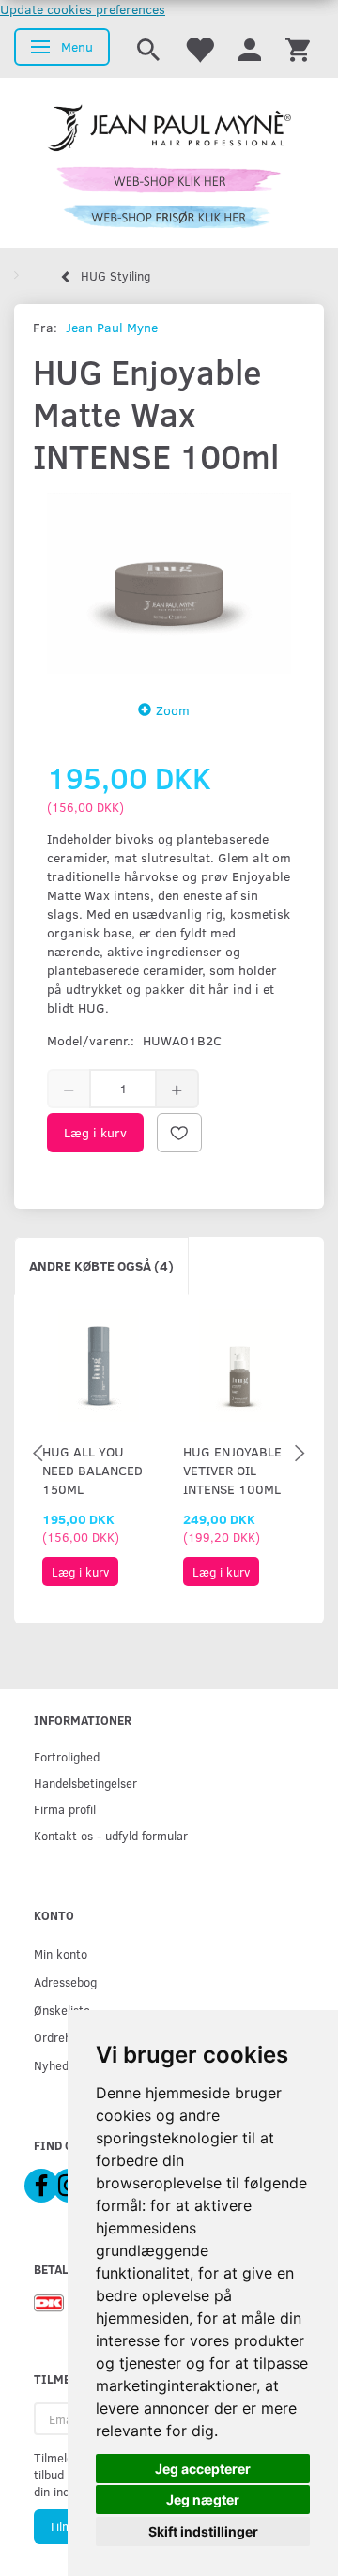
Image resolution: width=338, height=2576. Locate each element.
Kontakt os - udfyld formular (111, 1835)
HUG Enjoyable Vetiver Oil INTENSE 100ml (232, 1470)
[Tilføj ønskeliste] (179, 1133)
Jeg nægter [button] (203, 2500)
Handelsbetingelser (85, 1783)
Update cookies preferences (83, 9)
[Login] (250, 48)
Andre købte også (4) (101, 1265)
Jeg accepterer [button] (203, 2469)
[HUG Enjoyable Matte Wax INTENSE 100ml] (169, 583)
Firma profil (65, 1809)
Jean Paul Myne (112, 327)
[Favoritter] (199, 48)
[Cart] (298, 48)
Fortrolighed (67, 1756)
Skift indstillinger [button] (203, 2531)
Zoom (173, 710)
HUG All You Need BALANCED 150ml (92, 1470)
